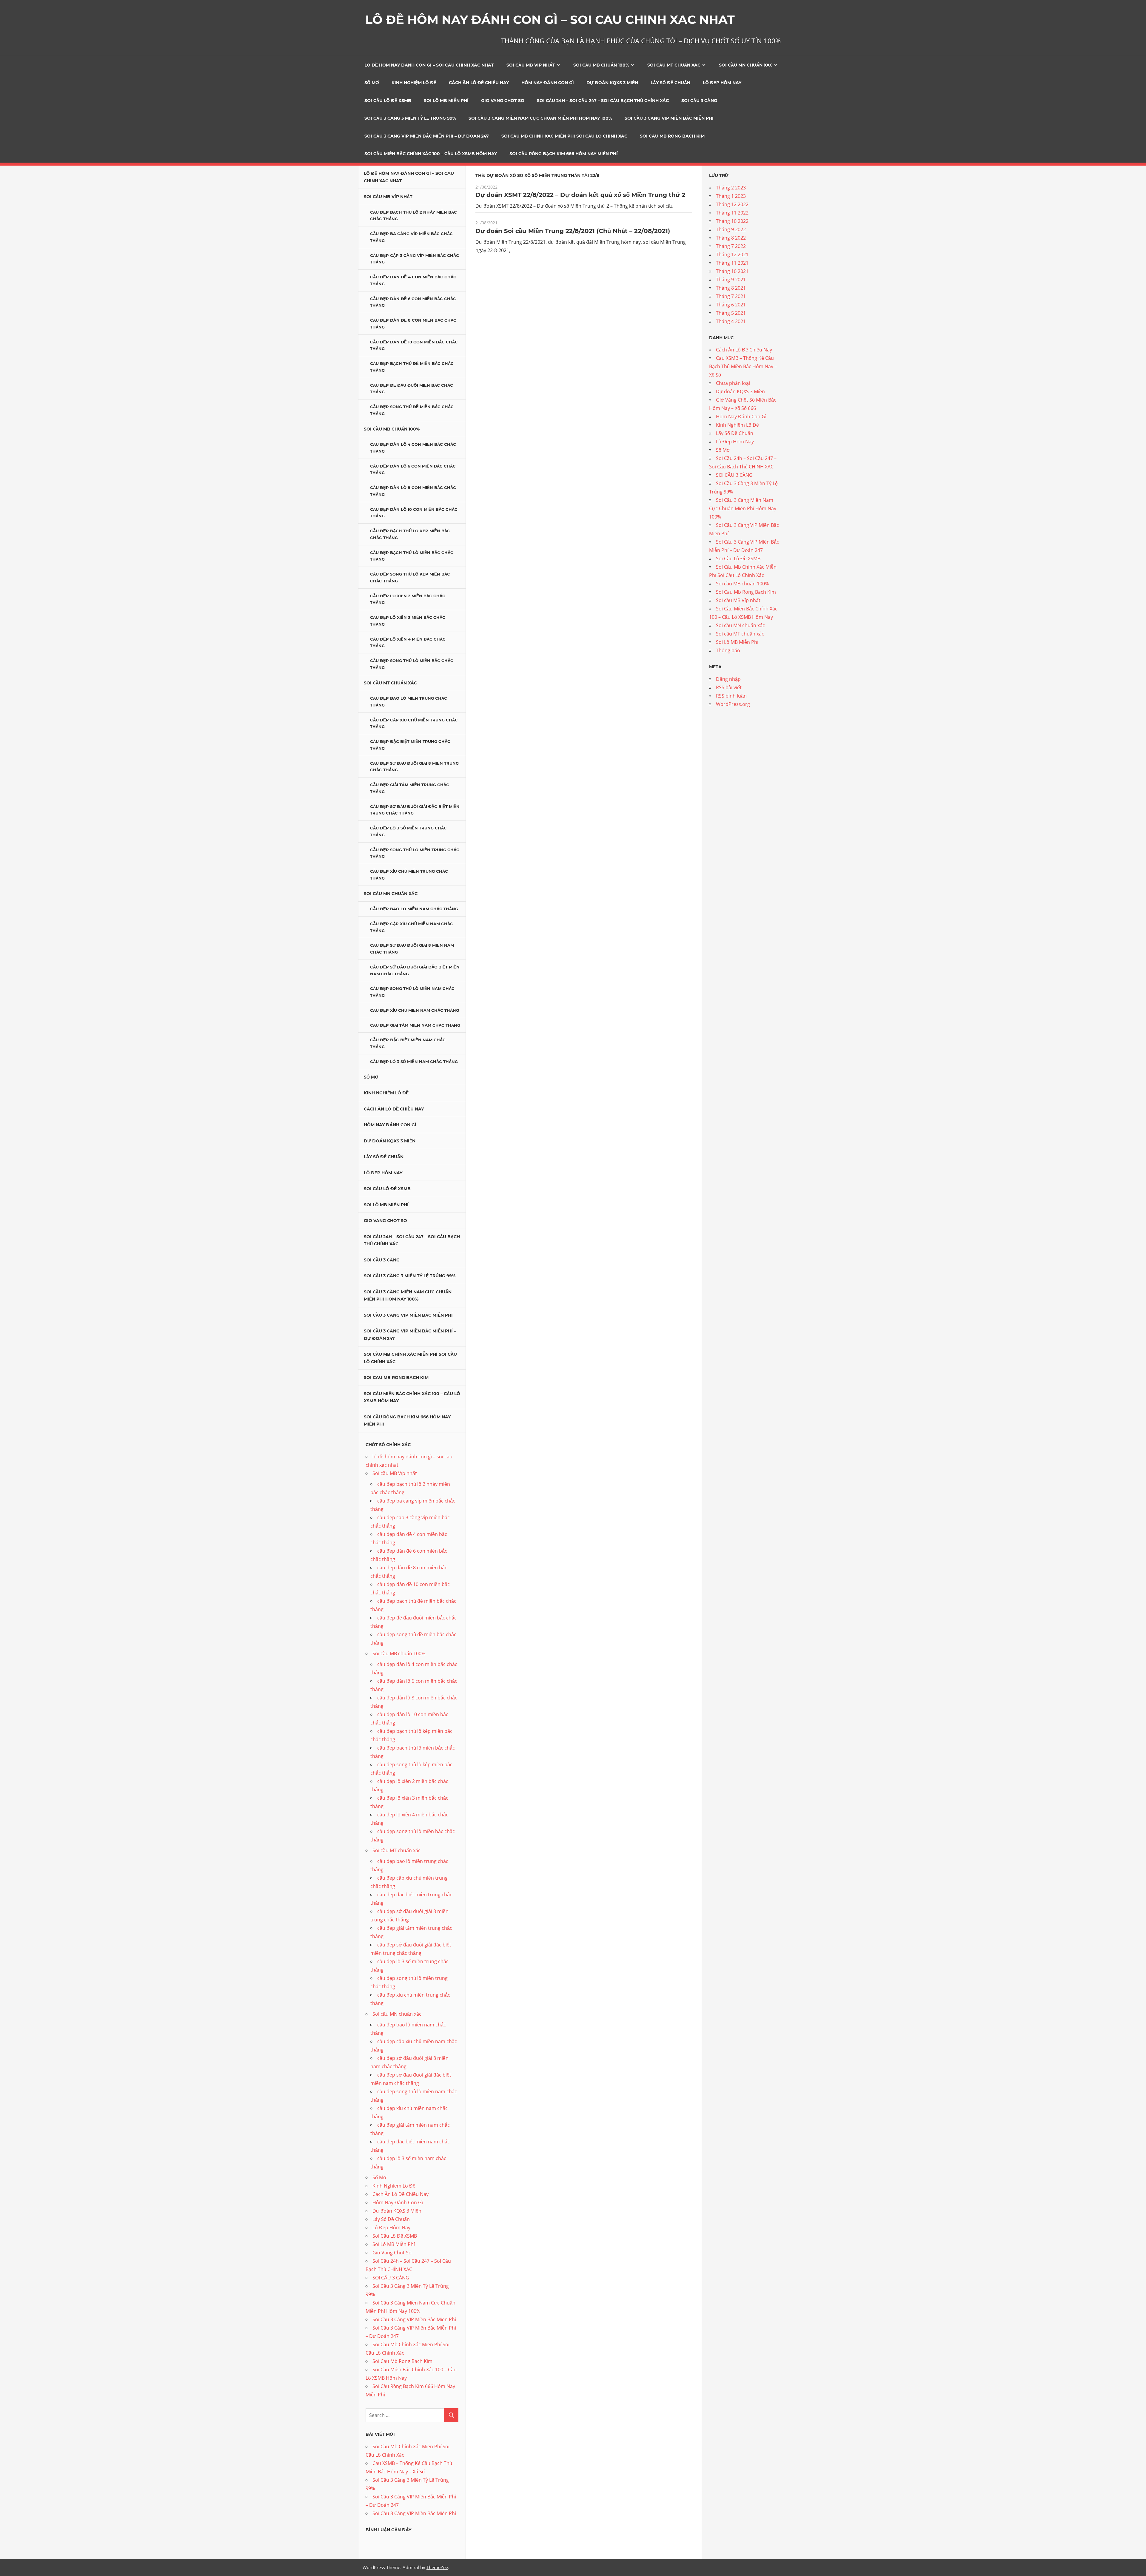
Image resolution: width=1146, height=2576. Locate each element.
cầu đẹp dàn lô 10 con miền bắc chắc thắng (414, 513)
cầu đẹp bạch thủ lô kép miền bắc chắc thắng (410, 534)
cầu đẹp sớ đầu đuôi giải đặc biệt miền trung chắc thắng (415, 810)
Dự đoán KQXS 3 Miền (612, 83)
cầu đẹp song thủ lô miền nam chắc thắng (412, 992)
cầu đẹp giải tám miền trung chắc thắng (410, 788)
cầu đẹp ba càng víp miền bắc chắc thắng (411, 237)
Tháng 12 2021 (732, 254)
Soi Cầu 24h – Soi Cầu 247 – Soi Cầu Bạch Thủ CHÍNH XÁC (603, 101)
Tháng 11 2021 (732, 263)
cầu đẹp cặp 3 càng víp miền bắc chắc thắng (415, 259)
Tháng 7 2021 (731, 296)
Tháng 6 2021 (731, 305)
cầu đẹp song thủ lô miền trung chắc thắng (415, 853)
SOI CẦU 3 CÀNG (699, 101)
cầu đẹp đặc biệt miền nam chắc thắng (408, 1043)
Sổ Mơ (372, 83)
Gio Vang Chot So (503, 101)
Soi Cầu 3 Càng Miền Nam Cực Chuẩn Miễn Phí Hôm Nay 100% (540, 118)
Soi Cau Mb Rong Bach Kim (672, 136)
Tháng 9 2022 (731, 229)
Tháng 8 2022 (731, 238)
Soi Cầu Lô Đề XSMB (388, 101)
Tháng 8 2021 (731, 288)
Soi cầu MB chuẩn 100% (601, 65)
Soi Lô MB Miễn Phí (446, 101)
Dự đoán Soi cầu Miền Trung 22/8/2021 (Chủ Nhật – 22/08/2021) (573, 231)
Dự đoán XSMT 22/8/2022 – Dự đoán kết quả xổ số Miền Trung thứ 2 (580, 195)
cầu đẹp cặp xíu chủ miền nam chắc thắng (412, 927)
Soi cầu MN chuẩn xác (746, 65)
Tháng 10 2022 (732, 221)
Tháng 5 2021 (731, 313)
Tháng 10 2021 (732, 271)
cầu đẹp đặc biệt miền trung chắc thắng (410, 745)
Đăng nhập (728, 679)
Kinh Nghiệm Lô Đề (414, 83)
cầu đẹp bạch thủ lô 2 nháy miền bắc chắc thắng (413, 216)
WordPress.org (733, 704)
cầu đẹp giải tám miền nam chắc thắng (415, 1025)
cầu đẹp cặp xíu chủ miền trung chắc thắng (414, 723)
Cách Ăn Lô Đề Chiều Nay (479, 83)
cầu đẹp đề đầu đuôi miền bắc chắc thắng (412, 389)
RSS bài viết (729, 687)
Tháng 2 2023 (731, 188)
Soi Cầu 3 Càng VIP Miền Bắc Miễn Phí (669, 118)
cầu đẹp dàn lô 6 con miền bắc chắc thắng (413, 469)
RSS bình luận (731, 696)
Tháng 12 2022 (732, 204)
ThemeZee (437, 2567)
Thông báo (728, 650)
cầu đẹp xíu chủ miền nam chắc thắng (415, 1010)
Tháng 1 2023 (731, 196)
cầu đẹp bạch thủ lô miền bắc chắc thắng (412, 556)
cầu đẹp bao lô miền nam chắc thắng (414, 909)
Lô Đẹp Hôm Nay (722, 83)
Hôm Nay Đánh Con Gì (548, 83)
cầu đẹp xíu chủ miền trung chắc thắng (409, 875)
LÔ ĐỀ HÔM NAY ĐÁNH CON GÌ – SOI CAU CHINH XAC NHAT (550, 20)
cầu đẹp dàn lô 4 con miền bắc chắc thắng (413, 448)
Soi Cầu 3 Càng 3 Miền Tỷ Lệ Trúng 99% (410, 118)
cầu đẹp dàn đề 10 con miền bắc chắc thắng (414, 345)
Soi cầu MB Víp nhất (531, 65)
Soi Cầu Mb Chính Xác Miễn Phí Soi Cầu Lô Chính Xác (564, 136)
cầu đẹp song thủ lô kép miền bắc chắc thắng (410, 577)
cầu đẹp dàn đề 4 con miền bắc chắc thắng (413, 280)
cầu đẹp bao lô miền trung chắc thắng (409, 702)
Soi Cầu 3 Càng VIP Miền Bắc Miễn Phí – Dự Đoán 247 (427, 136)
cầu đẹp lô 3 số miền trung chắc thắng (408, 831)
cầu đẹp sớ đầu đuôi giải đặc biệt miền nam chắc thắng (415, 970)
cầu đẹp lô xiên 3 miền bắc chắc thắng (408, 621)
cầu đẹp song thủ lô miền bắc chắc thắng (412, 664)
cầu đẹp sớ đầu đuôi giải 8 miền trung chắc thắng (414, 767)
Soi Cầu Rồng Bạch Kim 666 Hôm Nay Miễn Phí (564, 154)
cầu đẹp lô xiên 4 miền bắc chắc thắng (408, 643)
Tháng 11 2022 (732, 213)
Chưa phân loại (733, 383)
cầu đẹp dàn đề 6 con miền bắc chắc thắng (413, 302)
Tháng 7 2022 (731, 246)
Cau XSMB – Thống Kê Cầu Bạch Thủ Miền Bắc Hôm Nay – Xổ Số (743, 366)
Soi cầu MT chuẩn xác (674, 65)
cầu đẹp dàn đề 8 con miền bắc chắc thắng (413, 324)
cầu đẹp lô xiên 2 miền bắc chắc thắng (408, 599)
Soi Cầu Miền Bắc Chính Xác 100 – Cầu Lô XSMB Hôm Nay (431, 154)
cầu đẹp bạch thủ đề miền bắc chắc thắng (412, 367)
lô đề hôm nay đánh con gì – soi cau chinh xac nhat (429, 65)
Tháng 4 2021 (731, 321)
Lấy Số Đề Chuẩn (670, 83)
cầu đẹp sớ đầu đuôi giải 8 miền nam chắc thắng (412, 949)
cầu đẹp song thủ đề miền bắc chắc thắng (412, 410)
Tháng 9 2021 (731, 280)
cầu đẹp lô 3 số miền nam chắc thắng (414, 1062)
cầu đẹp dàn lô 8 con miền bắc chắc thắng (413, 491)
